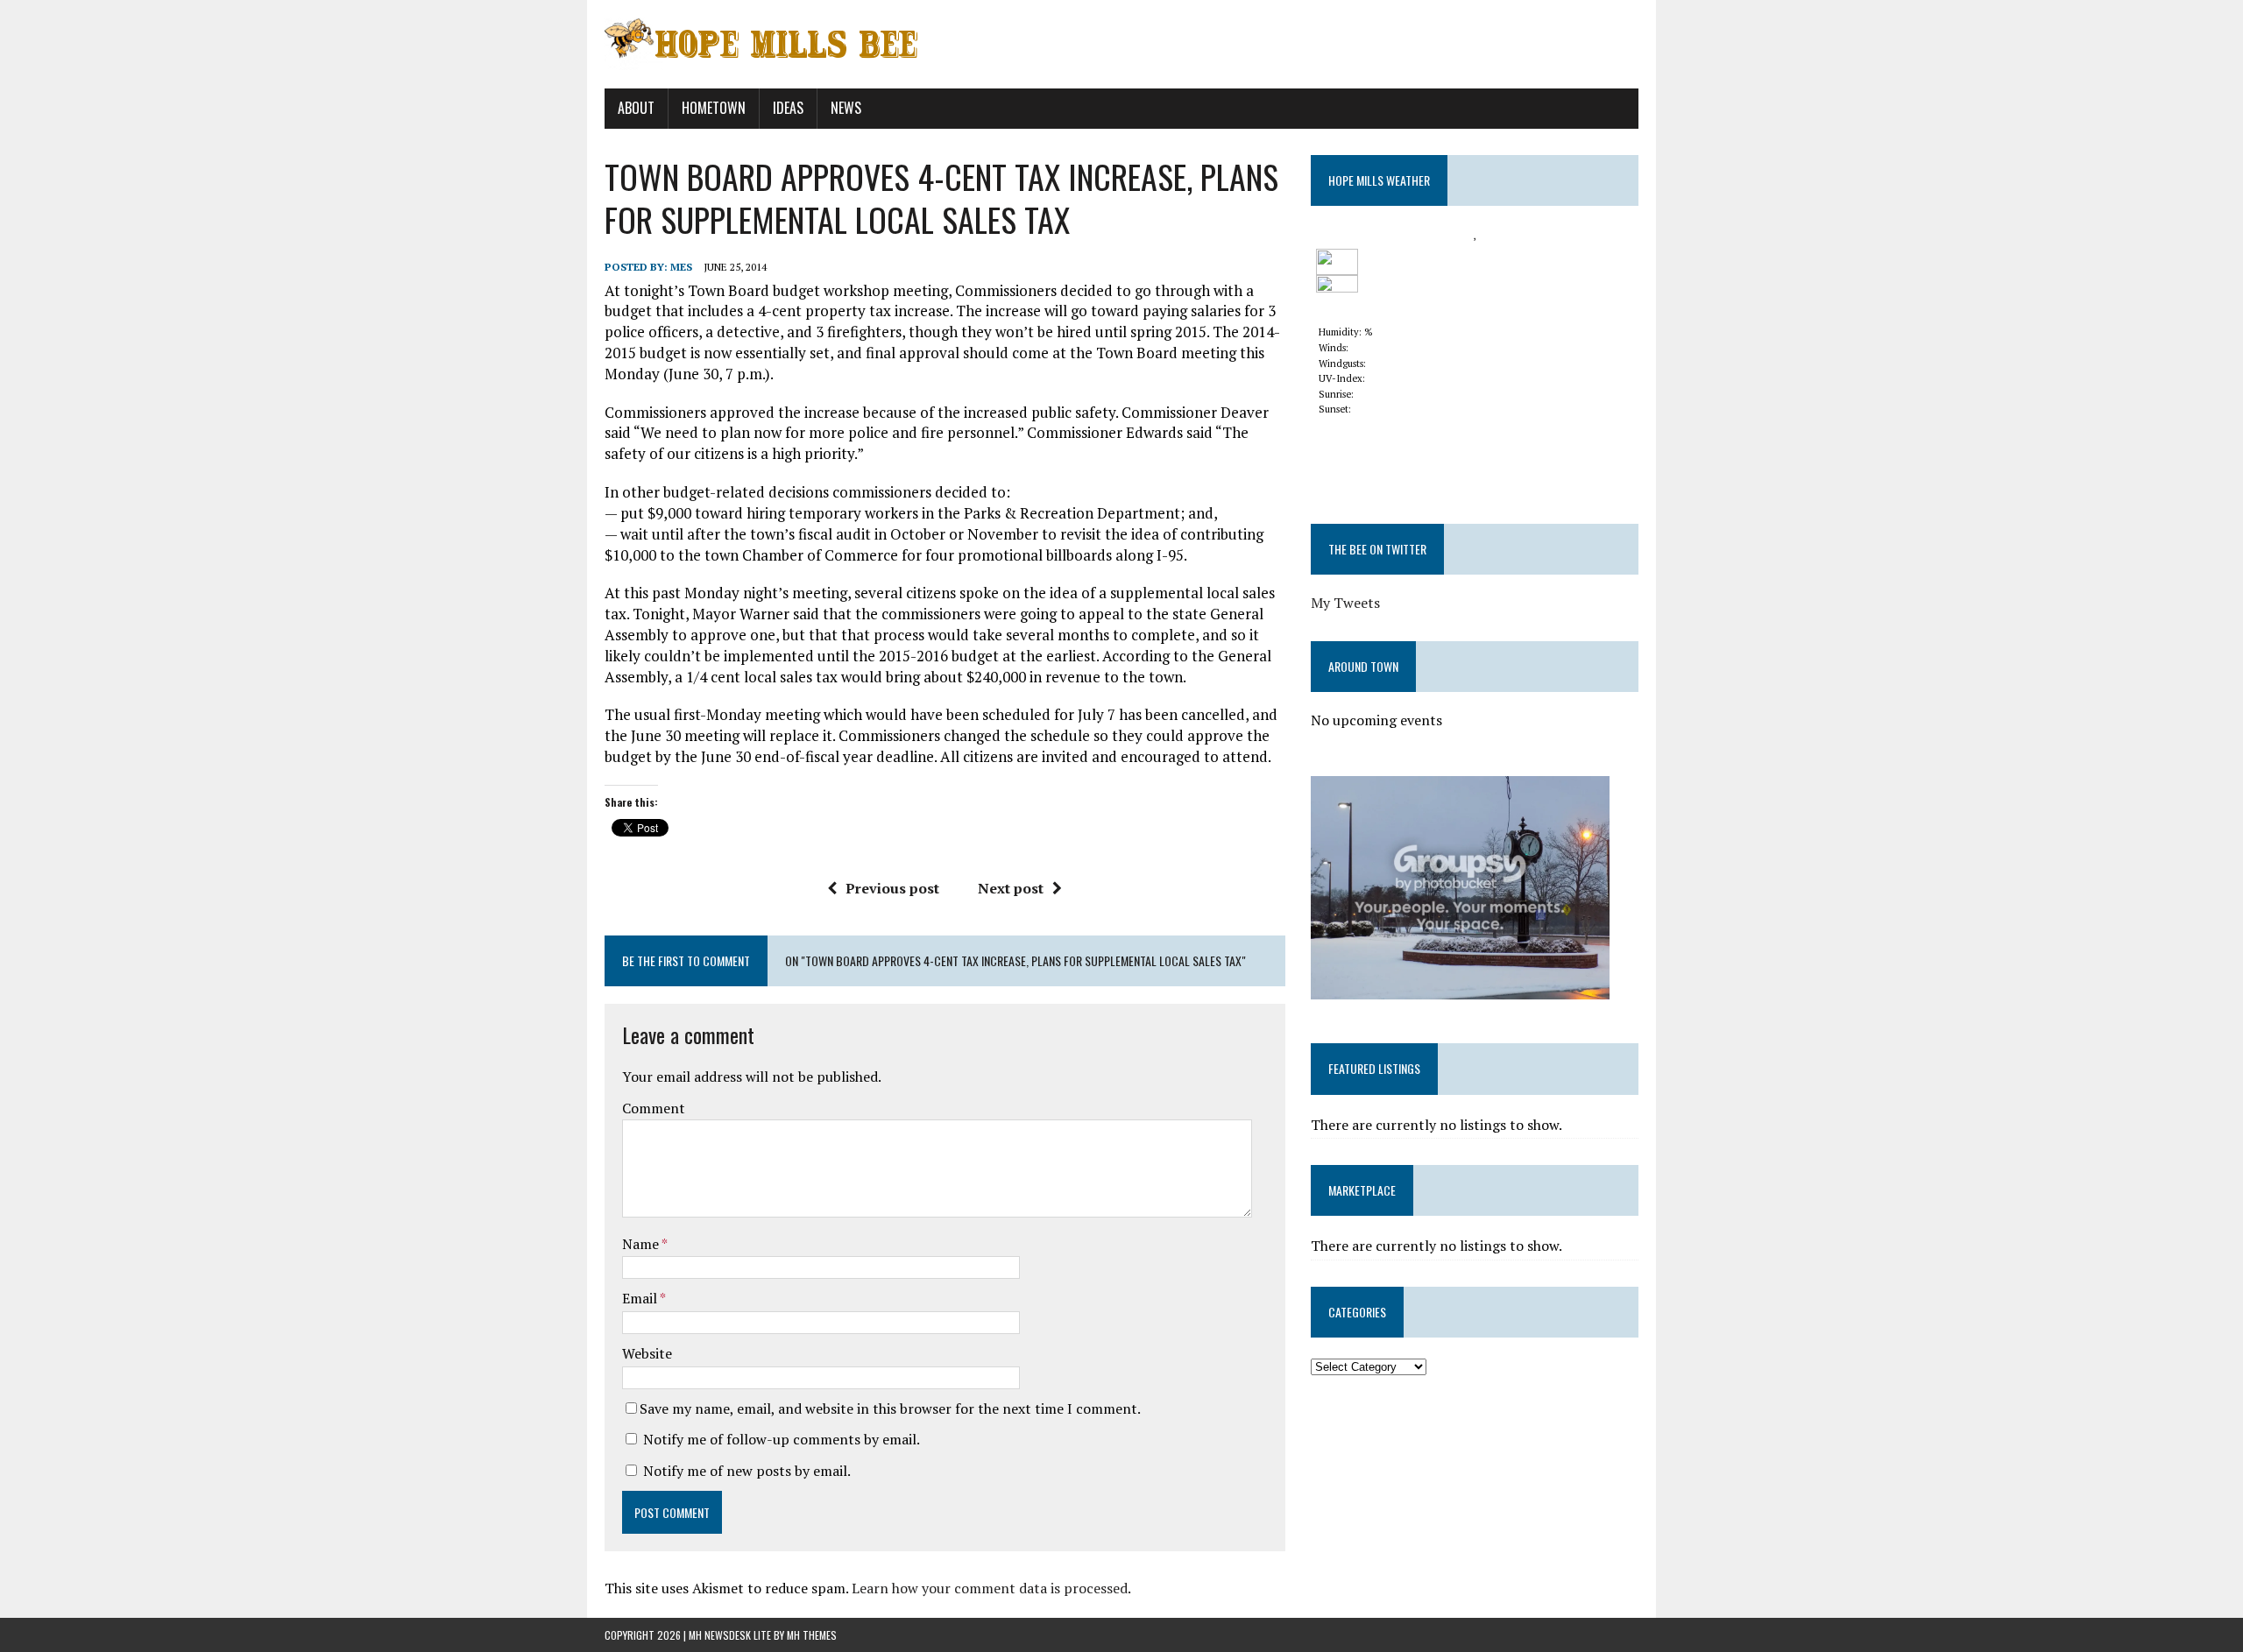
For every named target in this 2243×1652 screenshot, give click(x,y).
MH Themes (812, 1635)
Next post (1011, 888)
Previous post (892, 888)
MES (681, 267)
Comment (654, 1108)
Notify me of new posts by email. (747, 1471)
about (636, 108)
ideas (788, 108)
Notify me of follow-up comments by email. (782, 1439)
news (846, 108)
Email (641, 1298)
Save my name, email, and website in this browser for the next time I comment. (890, 1408)
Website (647, 1353)
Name (642, 1244)
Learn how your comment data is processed (990, 1588)
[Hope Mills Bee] (1121, 44)
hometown (714, 108)
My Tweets (1345, 603)
